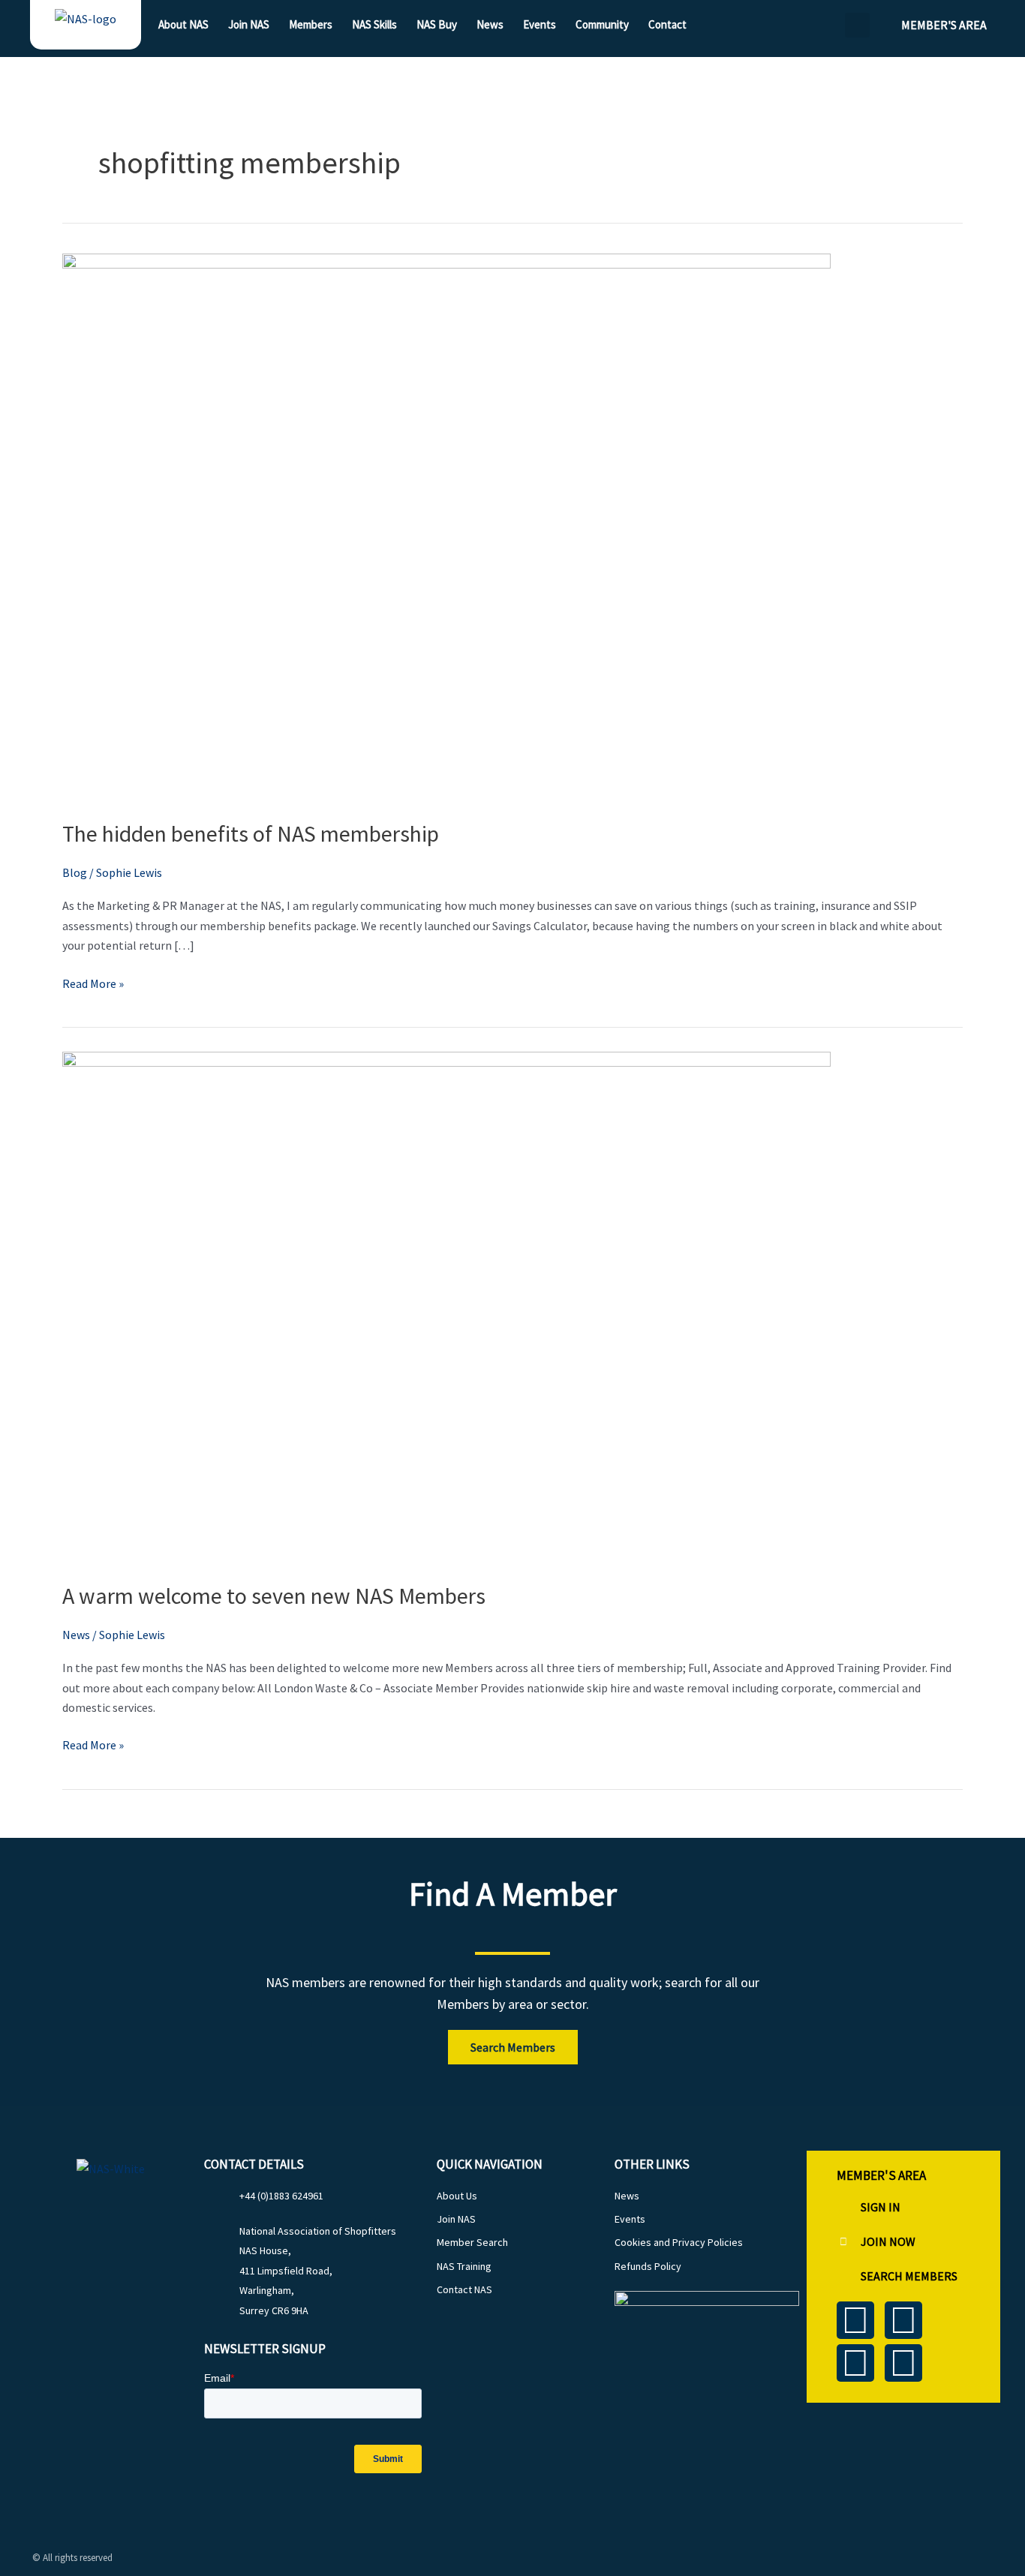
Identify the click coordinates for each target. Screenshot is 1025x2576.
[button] (857, 25)
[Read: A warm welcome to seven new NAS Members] (446, 1306)
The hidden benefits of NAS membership (251, 833)
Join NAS (249, 24)
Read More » (93, 982)
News (490, 24)
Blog (75, 872)
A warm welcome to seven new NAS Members (274, 1596)
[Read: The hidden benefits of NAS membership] (446, 526)
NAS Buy (437, 24)
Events (540, 24)
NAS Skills (374, 24)
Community (602, 24)
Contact (667, 24)
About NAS (183, 24)
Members (311, 24)
